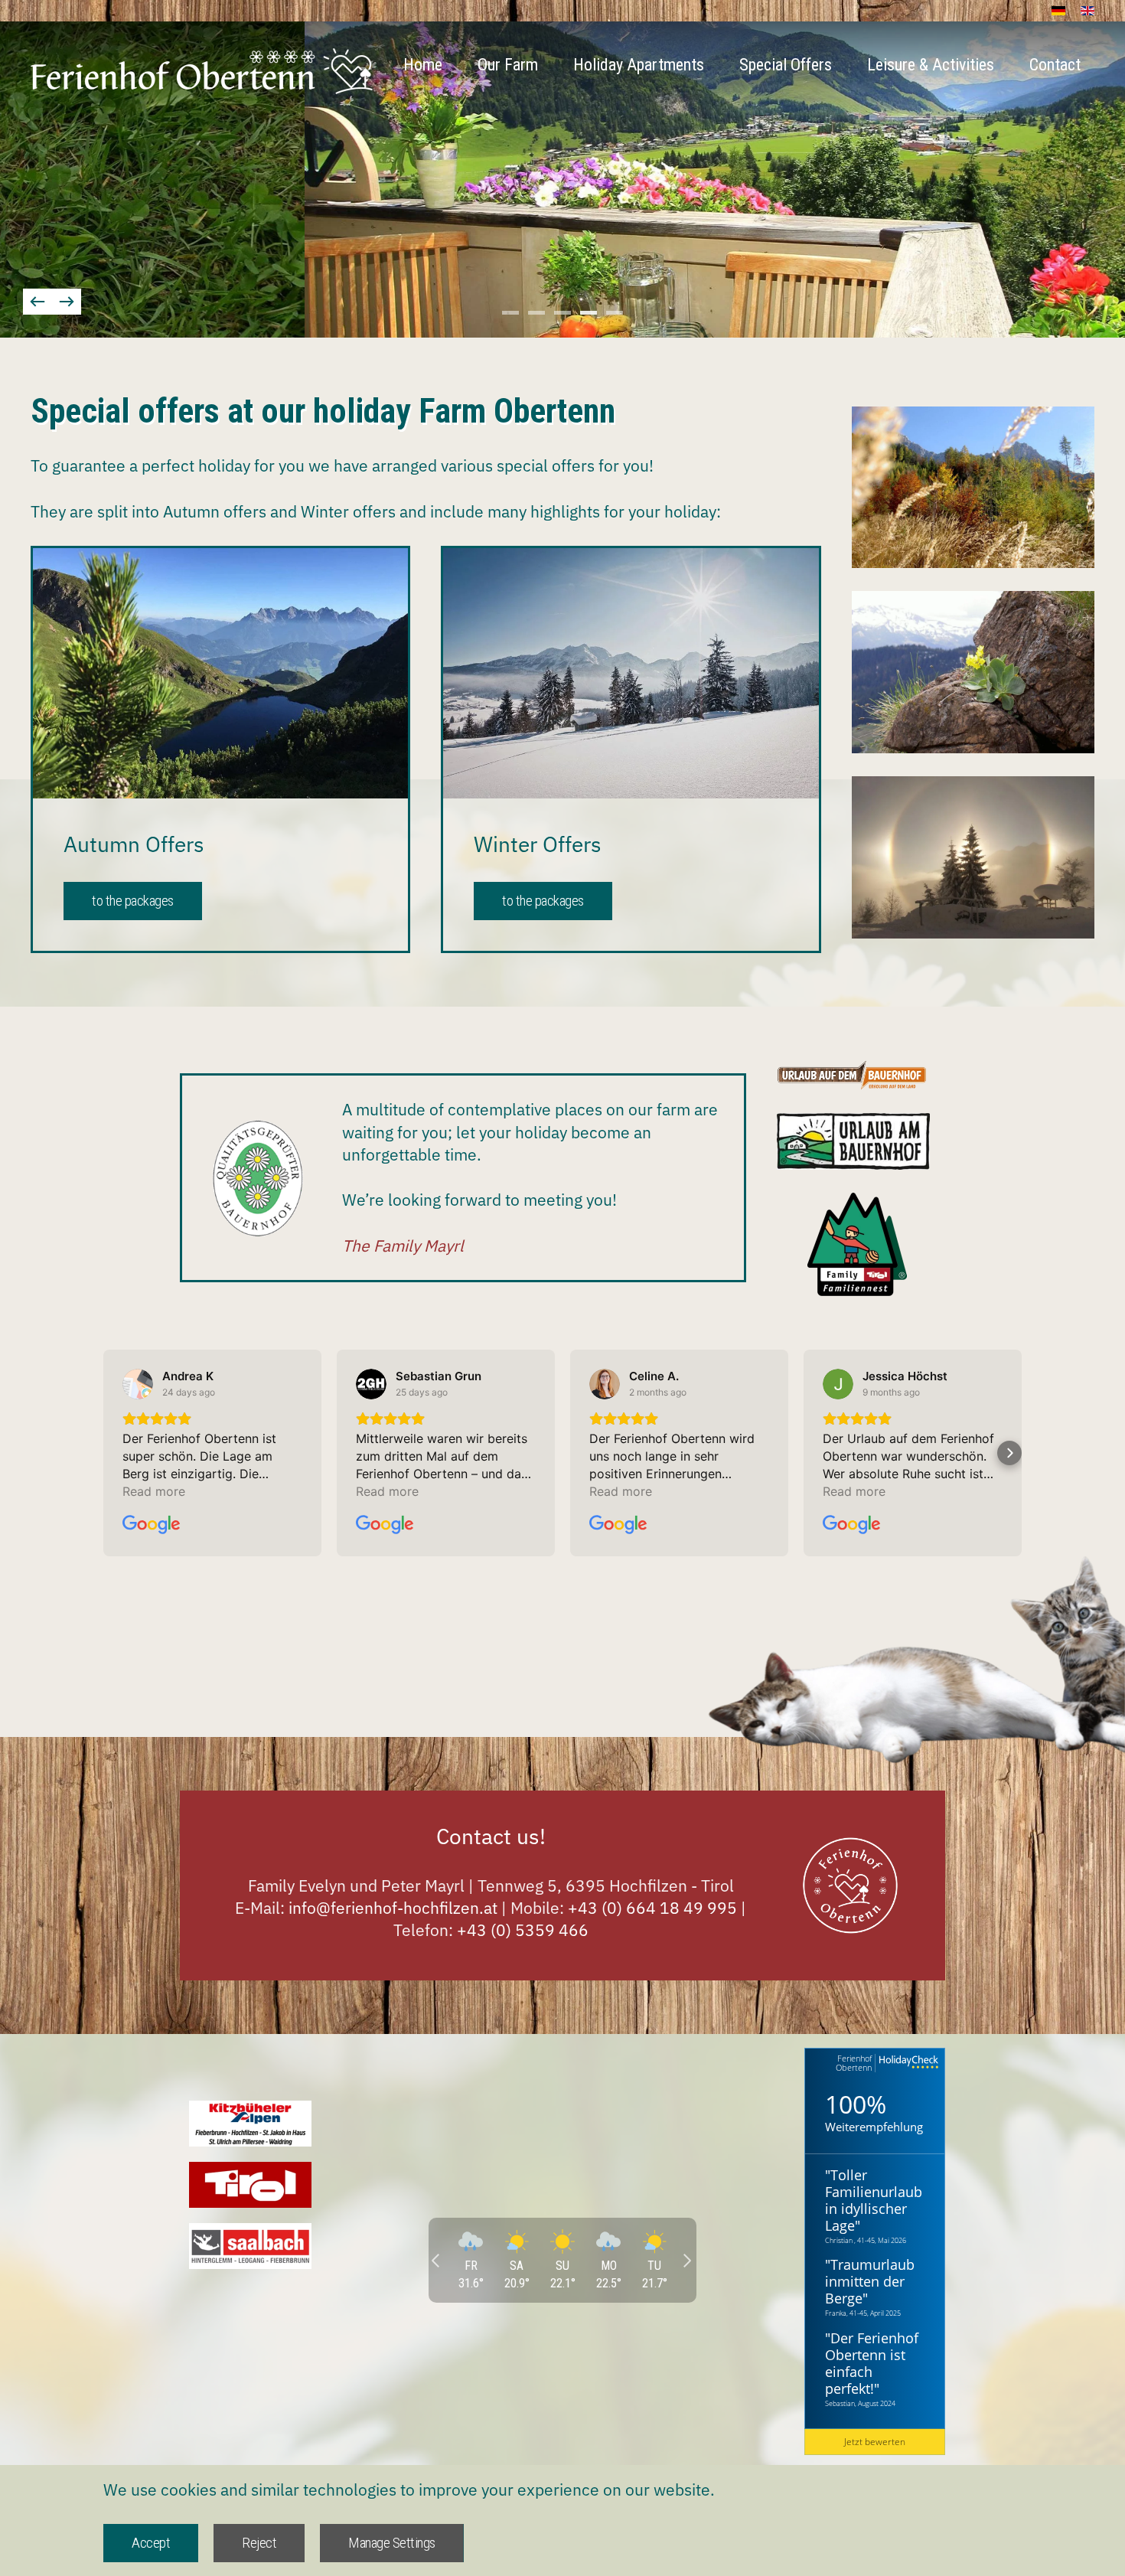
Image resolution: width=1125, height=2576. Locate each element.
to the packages (133, 901)
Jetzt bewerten (875, 2442)
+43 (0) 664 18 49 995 (654, 1908)
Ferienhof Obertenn (854, 2063)
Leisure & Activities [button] (931, 65)
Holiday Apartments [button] (639, 65)
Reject (259, 2543)
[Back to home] (202, 71)
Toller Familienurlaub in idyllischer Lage (874, 2200)
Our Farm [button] (508, 65)
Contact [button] (1055, 65)
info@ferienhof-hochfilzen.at (393, 1908)
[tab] (510, 313)
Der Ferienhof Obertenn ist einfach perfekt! (872, 2363)
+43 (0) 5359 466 (523, 1930)
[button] (37, 302)
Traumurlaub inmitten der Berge (870, 2281)
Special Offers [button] (786, 65)
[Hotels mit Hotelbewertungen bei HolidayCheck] (907, 2063)
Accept (151, 2543)
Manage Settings (392, 2543)
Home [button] (423, 65)
